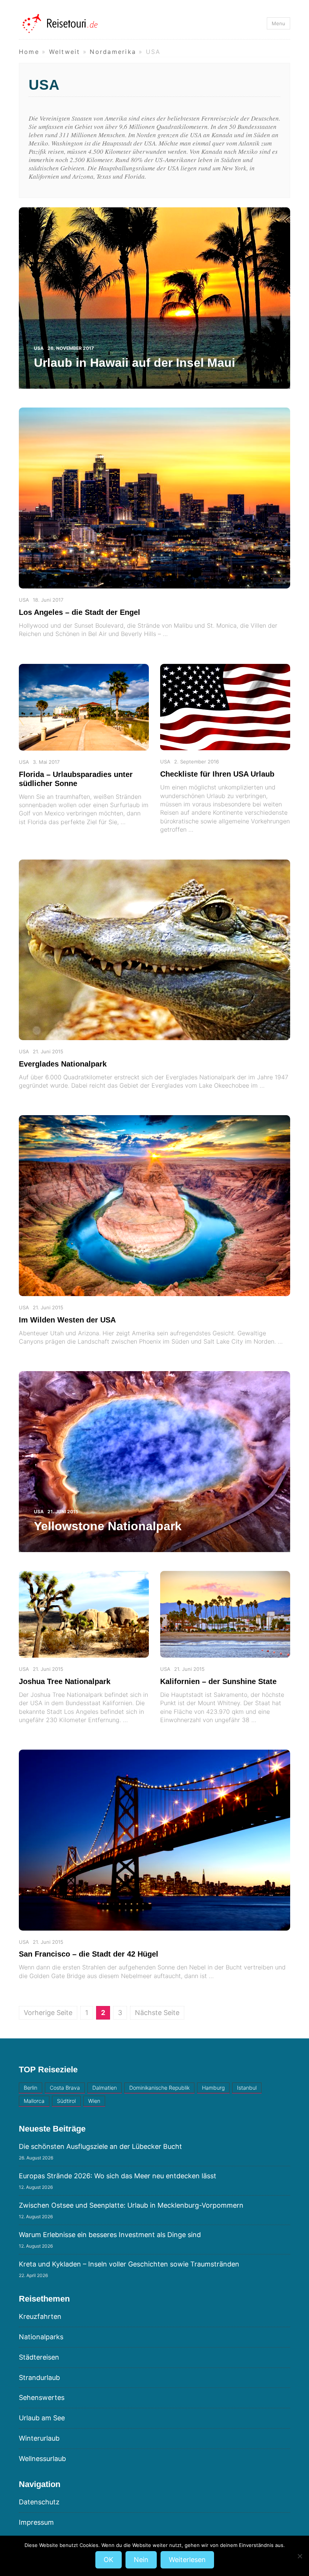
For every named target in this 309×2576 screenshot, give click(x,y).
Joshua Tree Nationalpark (65, 1681)
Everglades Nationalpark (63, 1064)
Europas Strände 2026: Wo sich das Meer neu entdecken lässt (118, 2176)
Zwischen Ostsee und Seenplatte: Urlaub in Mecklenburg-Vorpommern (131, 2205)
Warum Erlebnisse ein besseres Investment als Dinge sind (110, 2235)
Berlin (31, 2088)
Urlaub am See (42, 2418)
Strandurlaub (39, 2378)
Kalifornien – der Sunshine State (218, 1681)
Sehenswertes (42, 2397)
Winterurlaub (39, 2438)
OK (109, 2560)
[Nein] (300, 2556)
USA (24, 600)
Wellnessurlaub (42, 2459)
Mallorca (34, 2101)
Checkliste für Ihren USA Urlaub (217, 774)
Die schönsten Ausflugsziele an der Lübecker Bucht (100, 2146)
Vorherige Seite (48, 2013)
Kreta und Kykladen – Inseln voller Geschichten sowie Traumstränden (129, 2264)
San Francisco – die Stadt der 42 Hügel (89, 1954)
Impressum (36, 2522)
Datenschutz (39, 2502)
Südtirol (66, 2101)
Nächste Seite (157, 2013)
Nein (141, 2560)
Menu (278, 23)
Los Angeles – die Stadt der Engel (80, 612)
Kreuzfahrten (40, 2316)
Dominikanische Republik (159, 2088)
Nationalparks (41, 2337)
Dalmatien (105, 2088)
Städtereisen (39, 2357)
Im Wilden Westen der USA (67, 1320)
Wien (94, 2101)
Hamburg (213, 2088)
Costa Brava (65, 2088)
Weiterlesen (187, 2560)
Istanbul (247, 2088)
